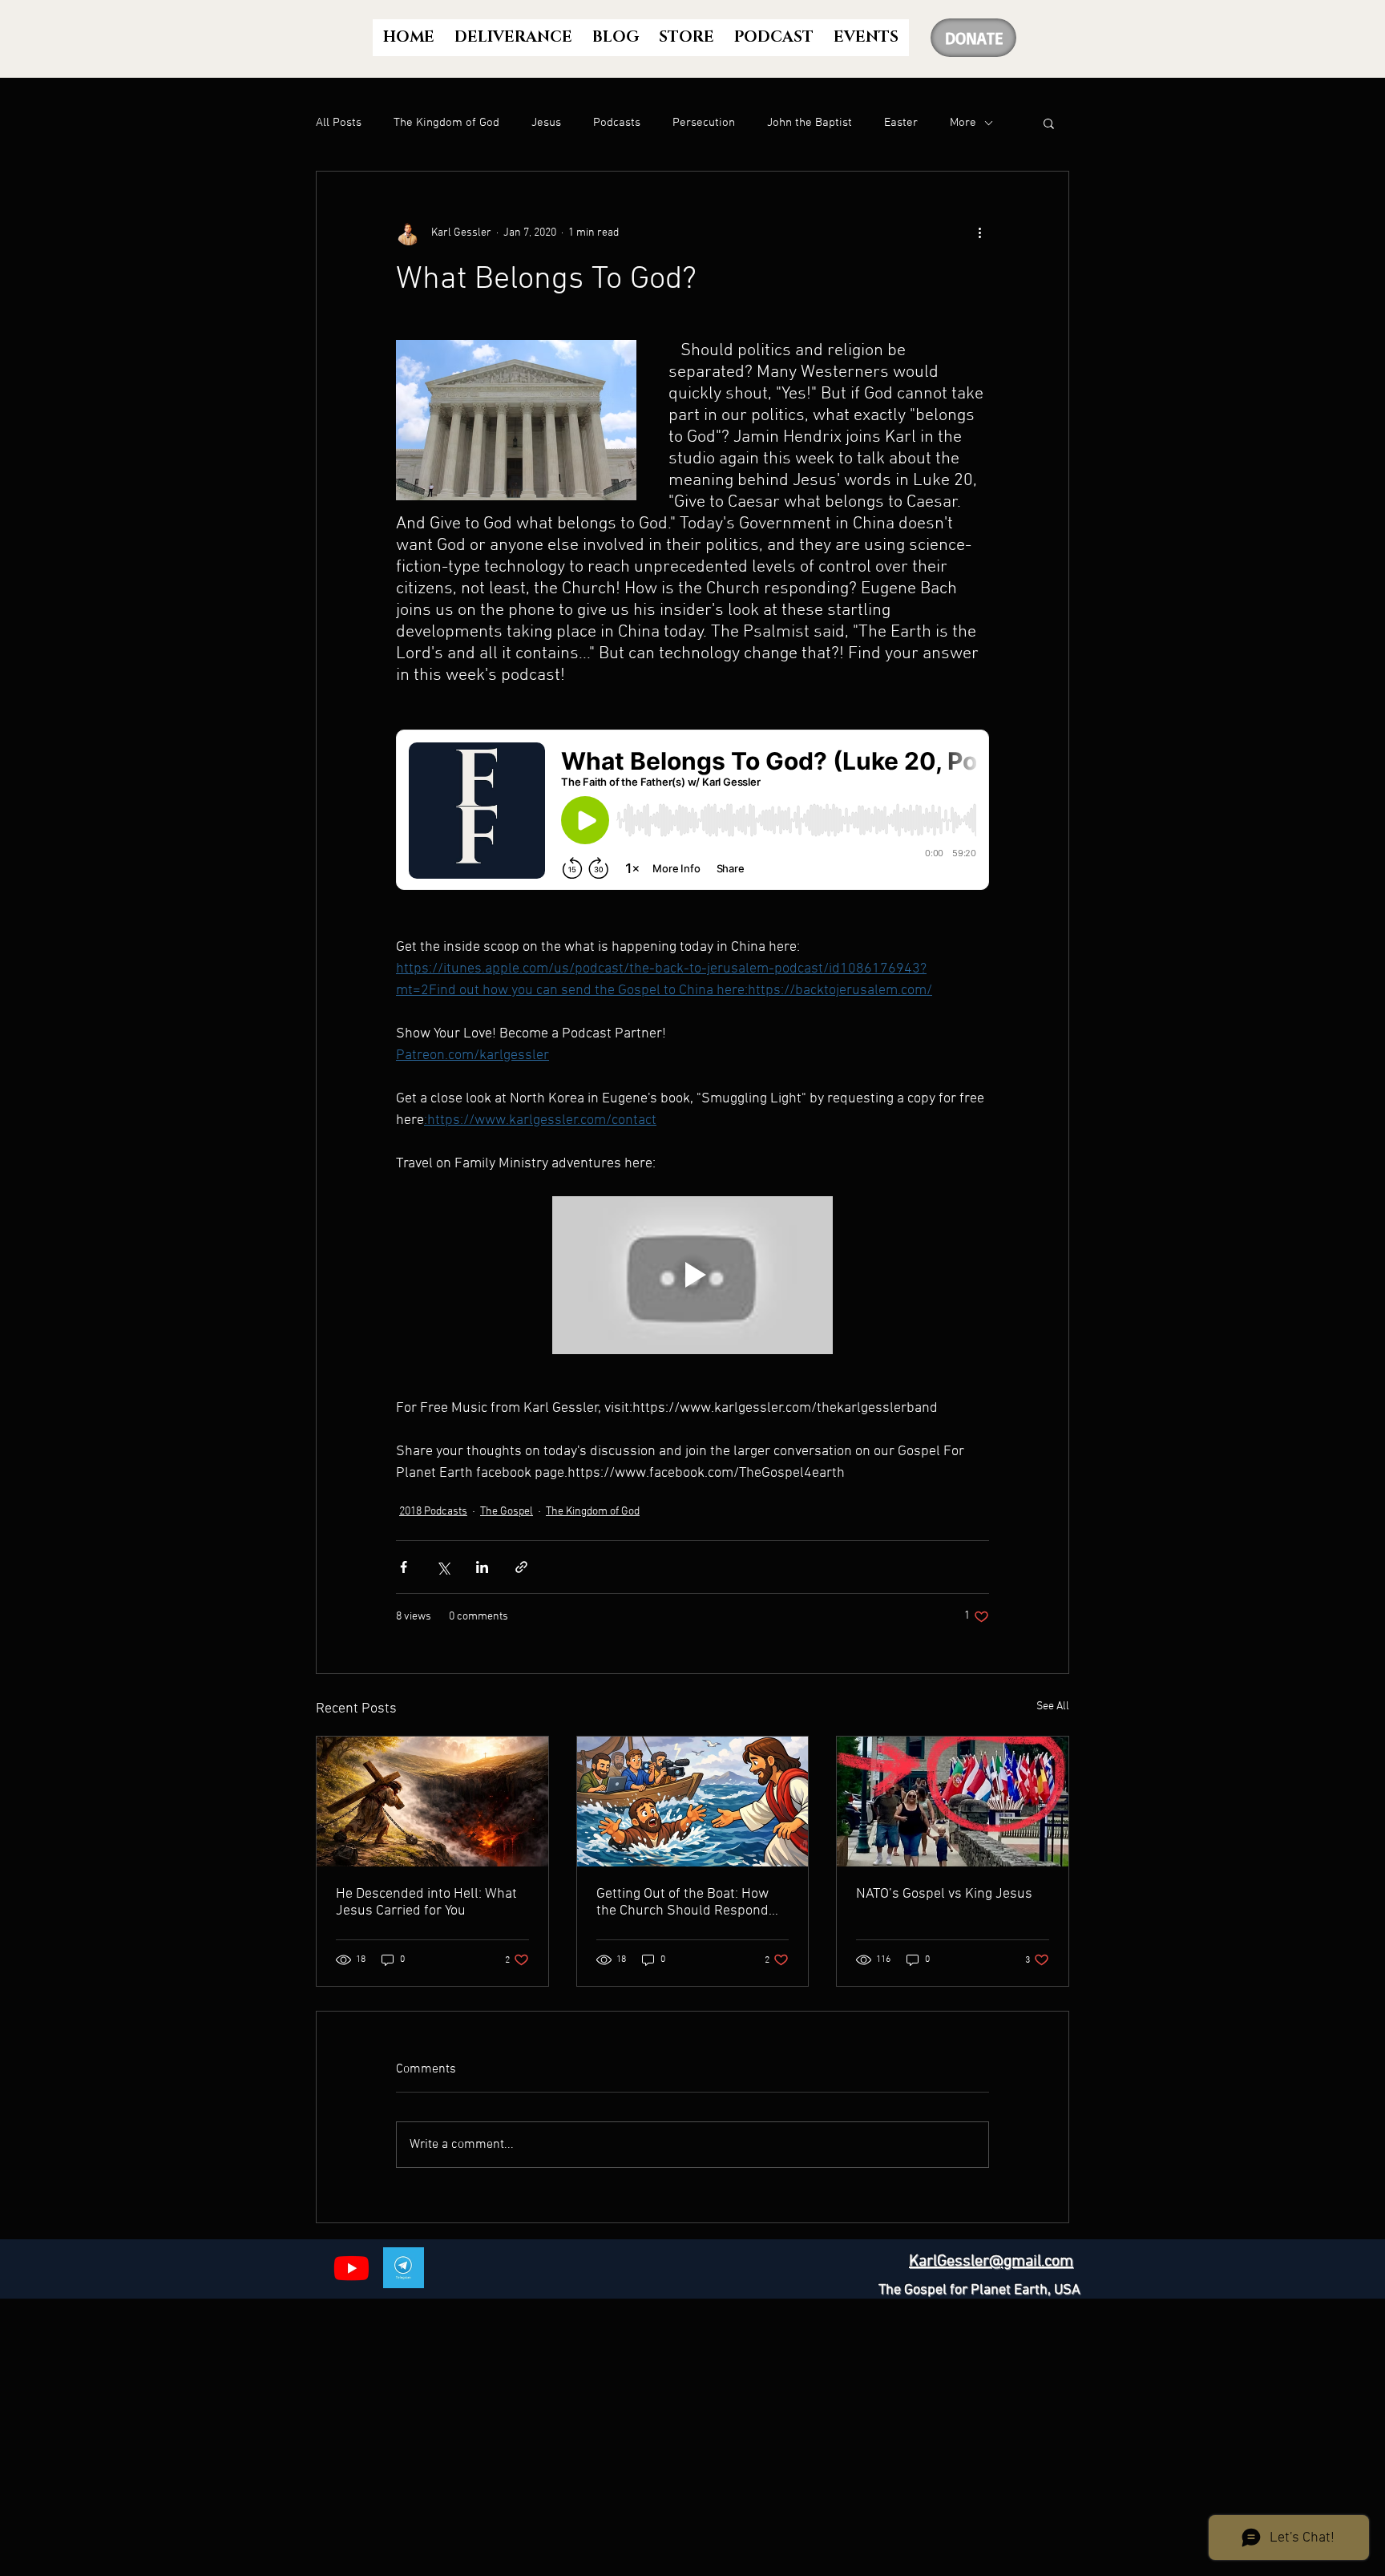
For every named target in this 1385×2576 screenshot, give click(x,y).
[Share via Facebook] (404, 1567)
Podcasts (617, 123)
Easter (901, 123)
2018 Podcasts (433, 1512)
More (963, 123)
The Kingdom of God (446, 123)
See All (1053, 1707)
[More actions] (979, 233)
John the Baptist (810, 123)
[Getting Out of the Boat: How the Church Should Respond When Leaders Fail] (693, 1802)
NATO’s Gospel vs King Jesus (944, 1894)
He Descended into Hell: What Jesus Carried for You (426, 1903)
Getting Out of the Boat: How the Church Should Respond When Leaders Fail (682, 1903)
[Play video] (692, 1275)
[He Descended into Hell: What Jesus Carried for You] (432, 1802)
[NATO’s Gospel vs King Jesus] (953, 1802)
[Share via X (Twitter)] (443, 1567)
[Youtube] (351, 2268)
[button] (1049, 123)
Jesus (546, 123)
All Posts (339, 123)
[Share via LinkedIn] (482, 1567)
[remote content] (692, 811)
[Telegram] (404, 2268)
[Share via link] (521, 1567)
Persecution (704, 123)
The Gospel (507, 1512)
